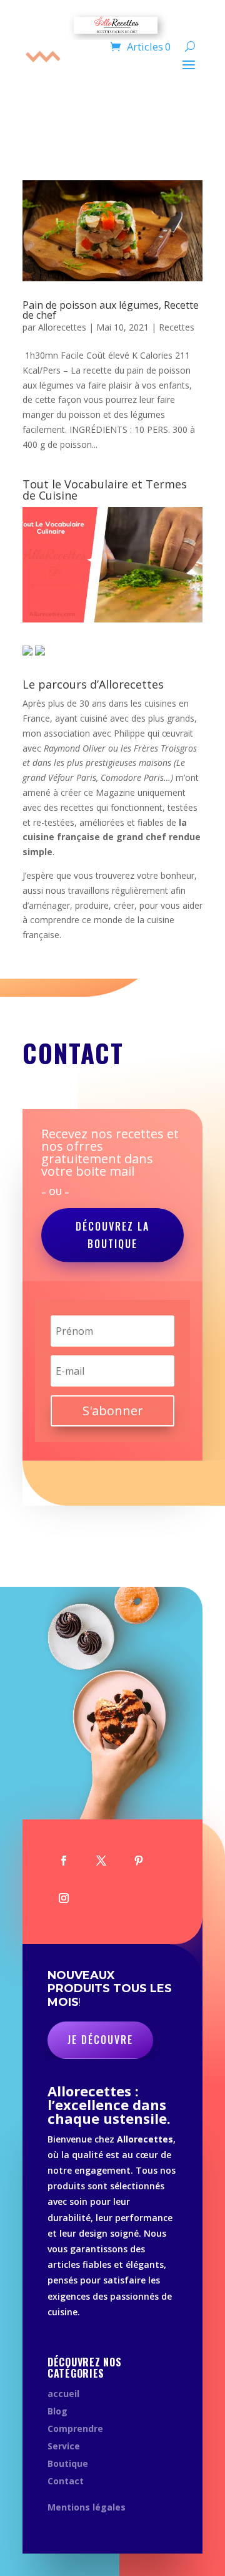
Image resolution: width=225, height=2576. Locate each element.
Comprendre (75, 2428)
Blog (57, 2411)
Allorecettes (62, 327)
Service (64, 2446)
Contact (66, 2481)
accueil (63, 2394)
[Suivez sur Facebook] (64, 1861)
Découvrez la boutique (112, 1235)
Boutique (68, 2463)
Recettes (177, 327)
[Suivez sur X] (101, 1861)
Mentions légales (87, 2507)
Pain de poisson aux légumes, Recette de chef (111, 310)
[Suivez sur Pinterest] (139, 1861)
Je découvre (100, 2040)
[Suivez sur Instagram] (64, 1898)
